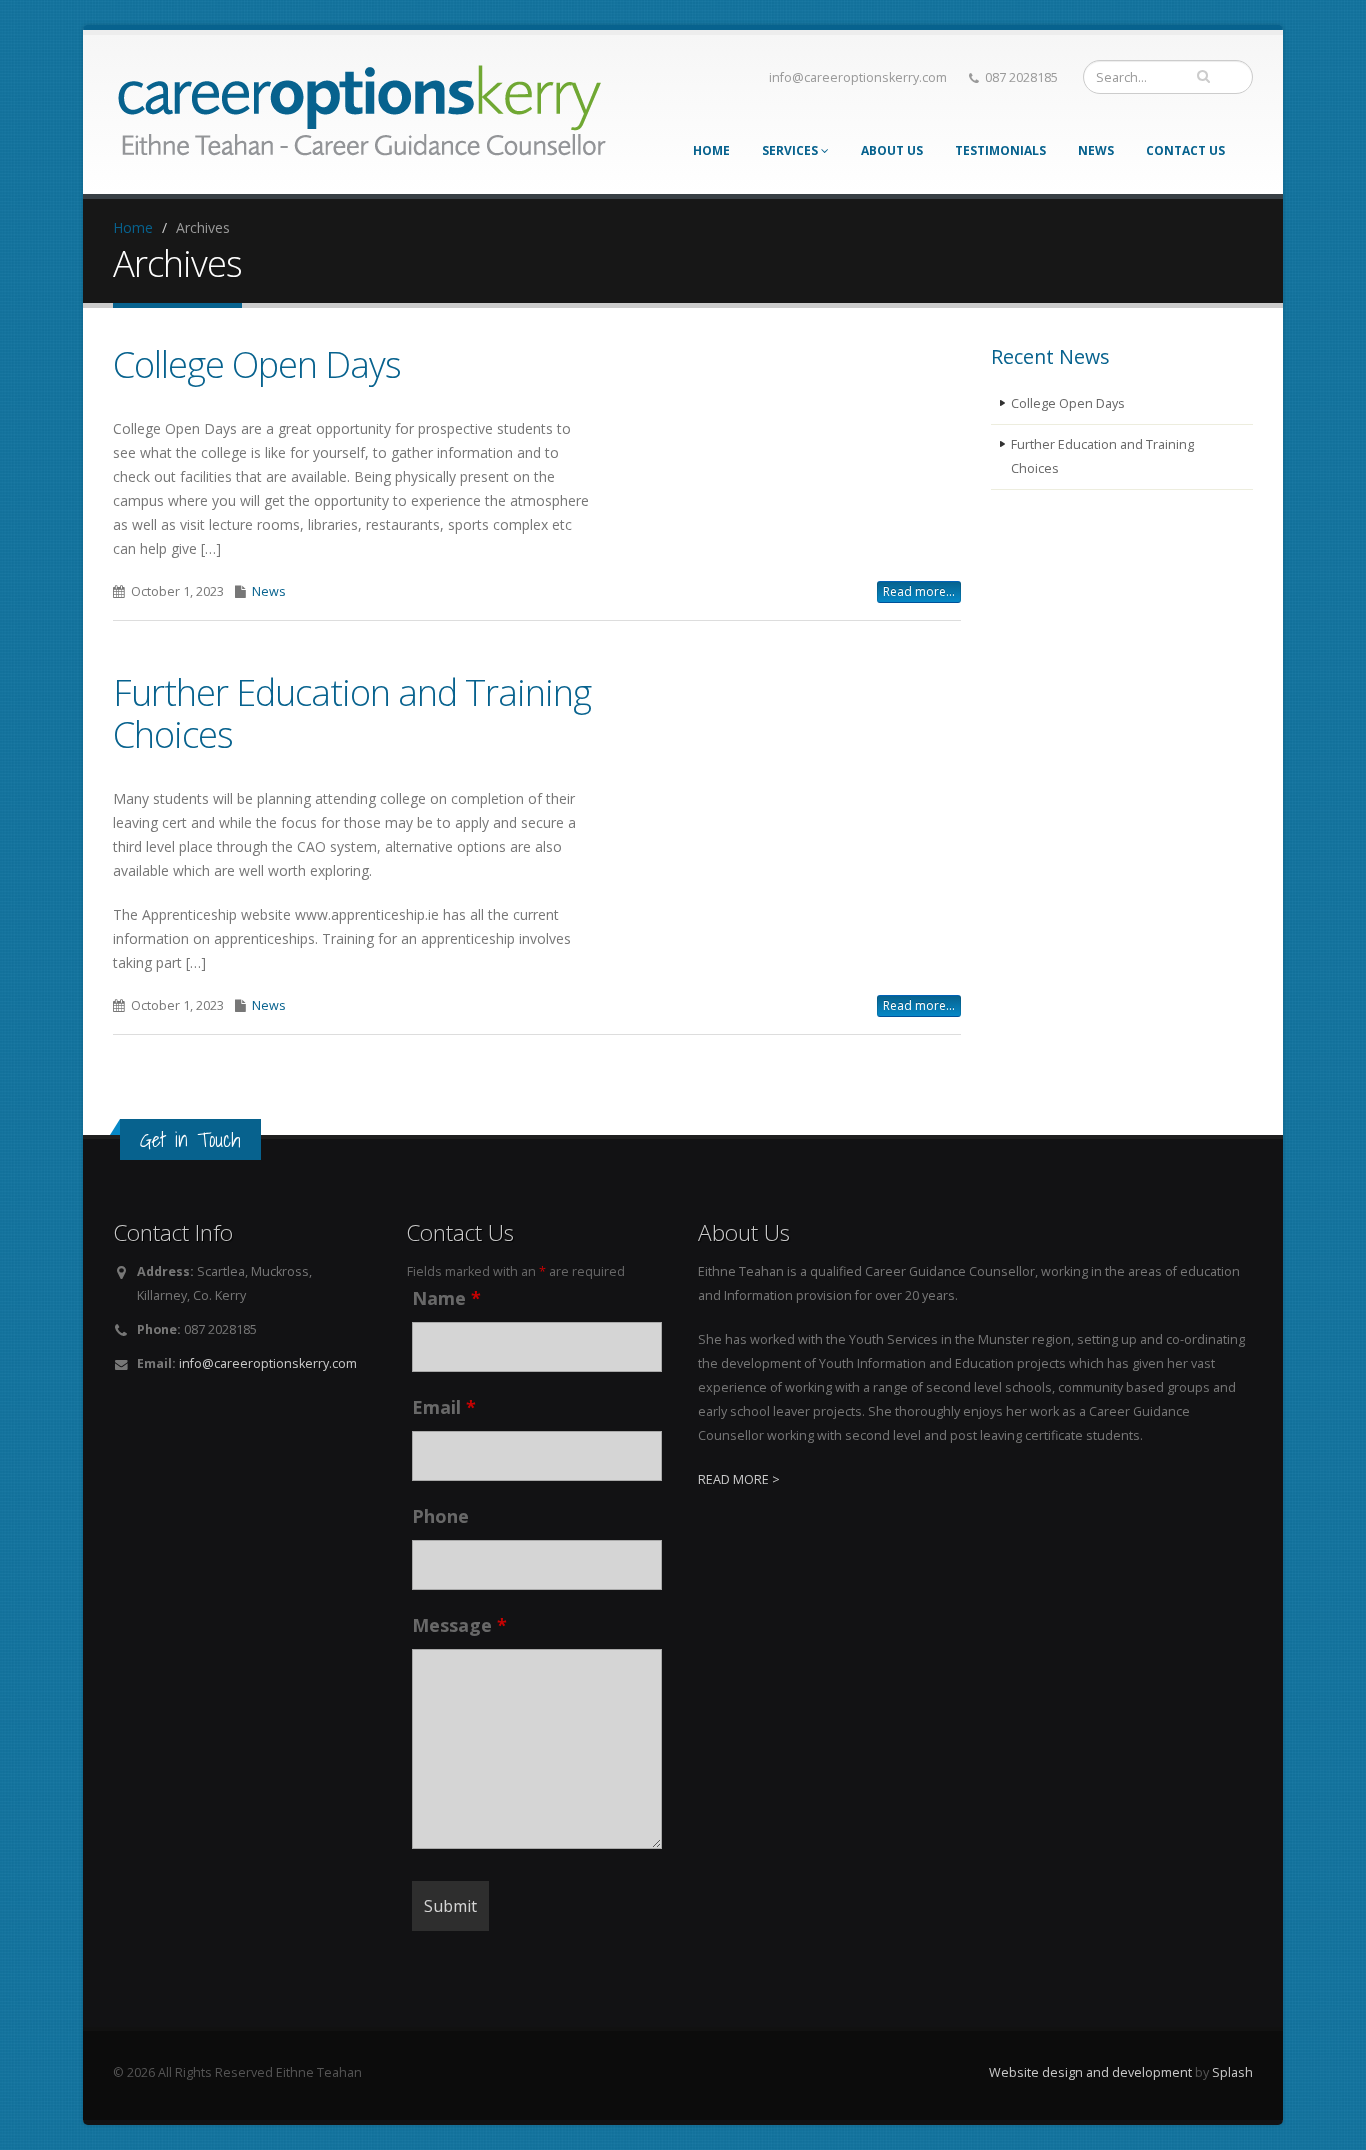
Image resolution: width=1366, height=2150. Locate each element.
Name (446, 1298)
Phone (440, 1516)
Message (459, 1625)
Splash (1232, 2072)
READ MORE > (739, 1479)
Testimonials (1000, 150)
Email (444, 1407)
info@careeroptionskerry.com (858, 77)
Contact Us (1185, 150)
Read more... (919, 591)
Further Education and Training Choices (352, 713)
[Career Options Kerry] (363, 105)
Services (791, 150)
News (1096, 150)
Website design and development (1090, 2072)
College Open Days (257, 364)
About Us (892, 150)
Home (711, 150)
